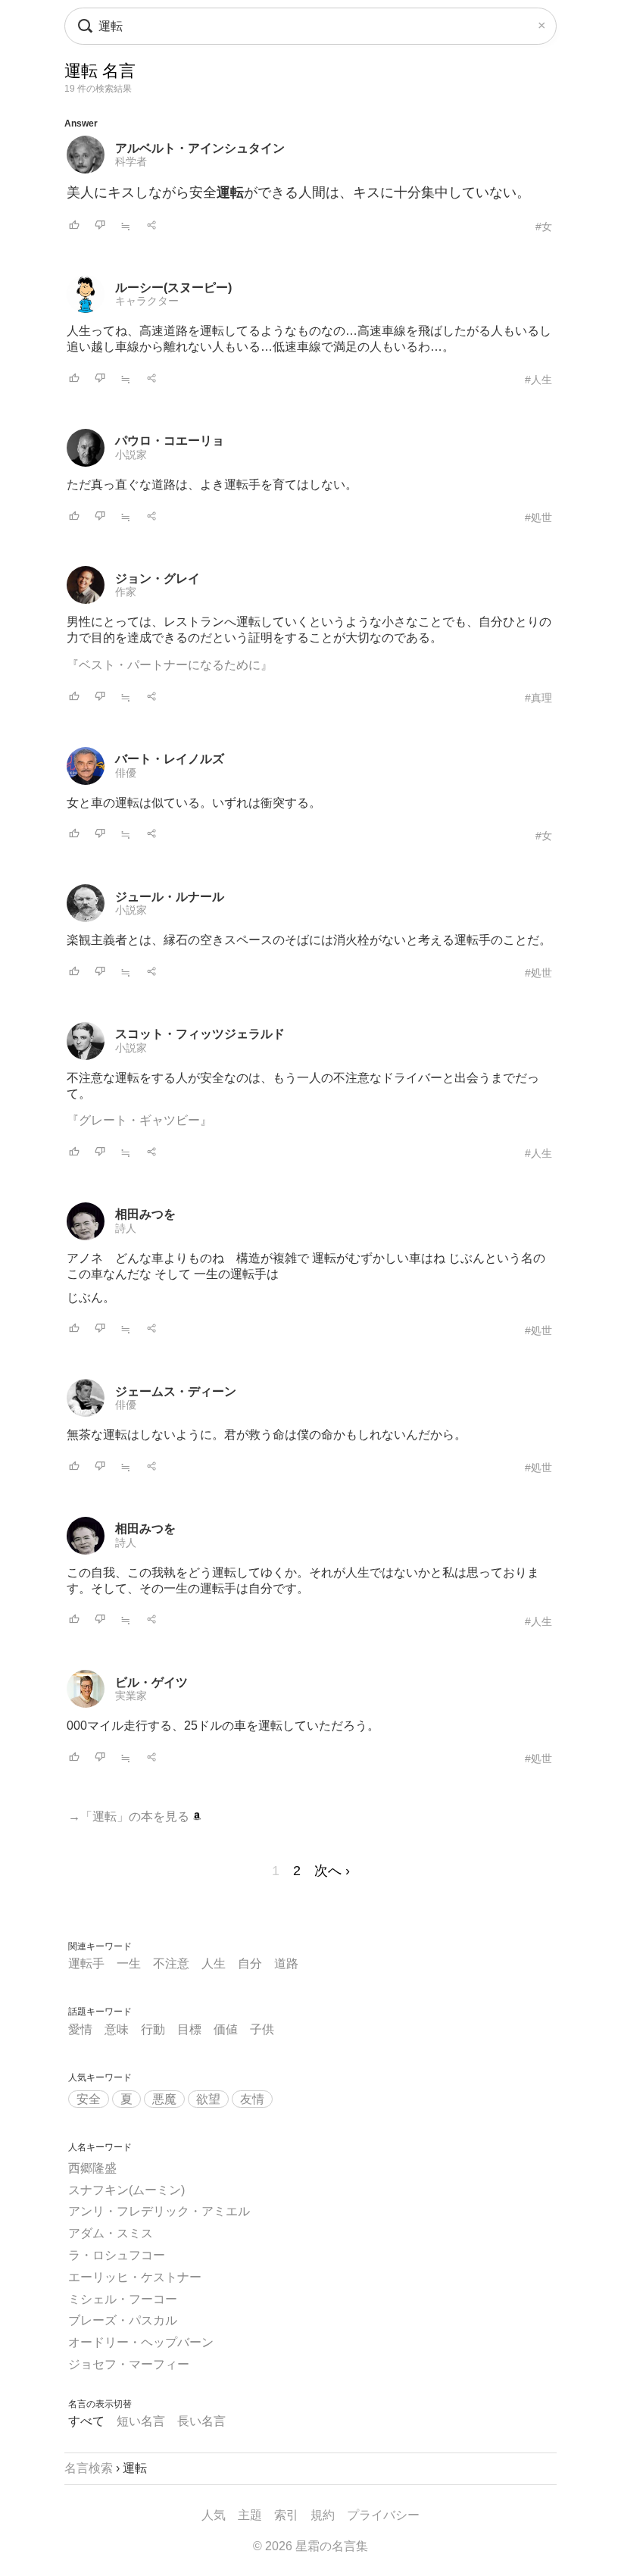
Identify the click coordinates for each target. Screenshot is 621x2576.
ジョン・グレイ (158, 578)
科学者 (131, 161)
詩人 (126, 1228)
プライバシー (383, 2515)
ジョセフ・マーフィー (129, 2364)
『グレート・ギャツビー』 (139, 1120)
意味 (117, 2029)
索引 (286, 2515)
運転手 (86, 1963)
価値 (226, 2029)
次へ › (332, 1871)
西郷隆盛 (92, 2168)
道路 (286, 1963)
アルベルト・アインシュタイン (200, 148)
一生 (129, 1963)
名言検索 (89, 2468)
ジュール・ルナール (170, 897)
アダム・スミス (111, 2233)
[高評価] (74, 226)
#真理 (538, 698)
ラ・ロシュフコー (117, 2255)
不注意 (171, 1963)
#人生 (538, 380)
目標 (189, 2029)
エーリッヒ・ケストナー (135, 2277)
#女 (544, 227)
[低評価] (100, 226)
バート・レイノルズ (170, 759)
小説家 (131, 455)
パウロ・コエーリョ (170, 441)
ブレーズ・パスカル (123, 2320)
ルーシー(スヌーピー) (173, 288)
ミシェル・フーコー (123, 2299)
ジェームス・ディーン (176, 1391)
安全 (89, 2099)
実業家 (131, 1696)
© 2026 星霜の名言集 (310, 2546)
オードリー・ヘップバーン (141, 2342)
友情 (252, 2099)
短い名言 (141, 2421)
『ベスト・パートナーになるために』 (170, 665)
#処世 (538, 517)
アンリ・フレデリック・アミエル (159, 2211)
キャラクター (147, 301)
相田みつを (145, 1214)
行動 (153, 2029)
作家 (126, 592)
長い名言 (201, 2421)
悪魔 (164, 2099)
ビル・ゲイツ (151, 1682)
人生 (214, 1963)
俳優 (126, 773)
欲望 (208, 2099)
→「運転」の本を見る (130, 1816)
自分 (250, 1963)
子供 (262, 2029)
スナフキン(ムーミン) (126, 2190)
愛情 (80, 2029)
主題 (250, 2515)
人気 (214, 2515)
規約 (323, 2515)
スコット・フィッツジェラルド (200, 1034)
